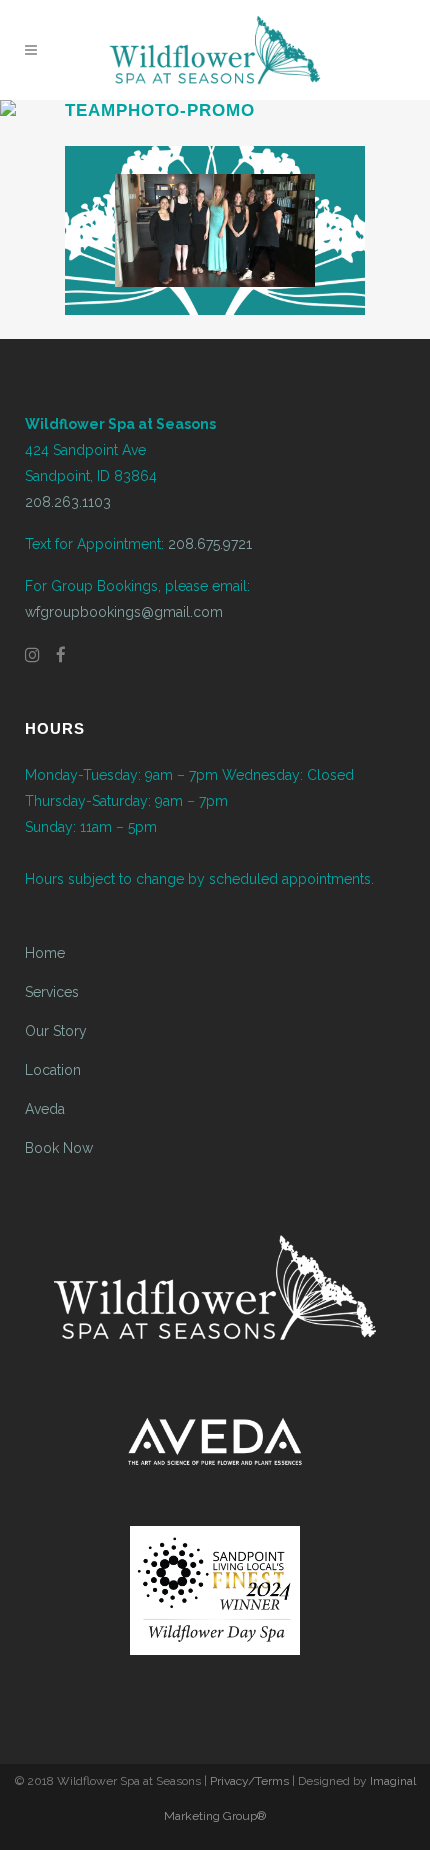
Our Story (56, 1031)
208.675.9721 (210, 544)
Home (45, 953)
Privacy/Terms (249, 1781)
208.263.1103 (68, 502)
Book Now (59, 1148)
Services (52, 992)
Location (53, 1070)
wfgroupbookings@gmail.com (124, 612)
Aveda (45, 1109)
